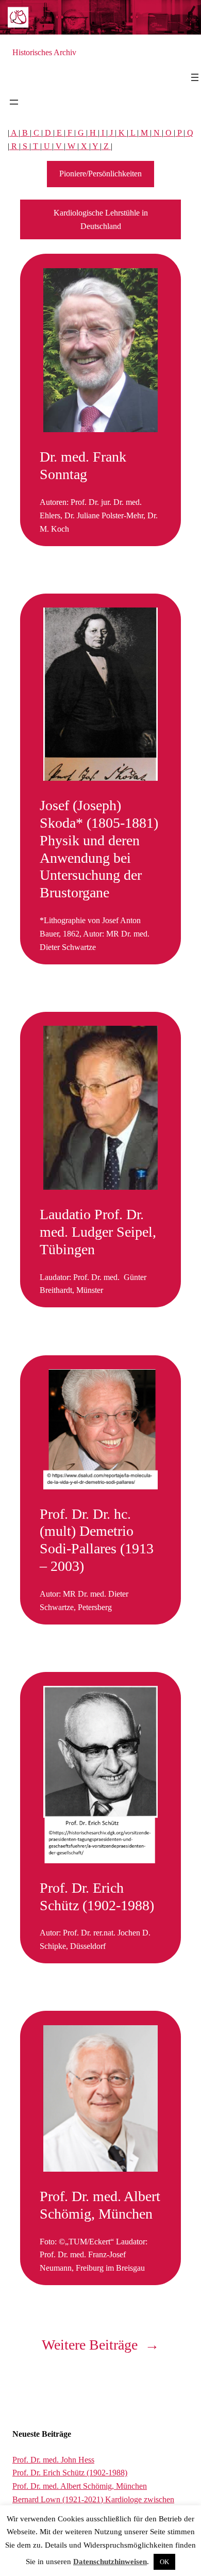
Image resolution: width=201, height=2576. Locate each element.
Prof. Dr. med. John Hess (53, 2460)
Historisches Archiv (44, 52)
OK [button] (164, 2562)
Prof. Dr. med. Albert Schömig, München (100, 2205)
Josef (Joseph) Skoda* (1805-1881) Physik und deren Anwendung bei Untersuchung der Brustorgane (99, 849)
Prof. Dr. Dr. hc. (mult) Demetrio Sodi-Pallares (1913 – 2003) (97, 1540)
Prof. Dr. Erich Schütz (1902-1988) (97, 1897)
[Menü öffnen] (195, 77)
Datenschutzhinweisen (110, 2562)
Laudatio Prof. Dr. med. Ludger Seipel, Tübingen (98, 1232)
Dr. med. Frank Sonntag (83, 465)
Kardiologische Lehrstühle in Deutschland (101, 219)
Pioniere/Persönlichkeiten (100, 174)
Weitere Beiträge (100, 2345)
